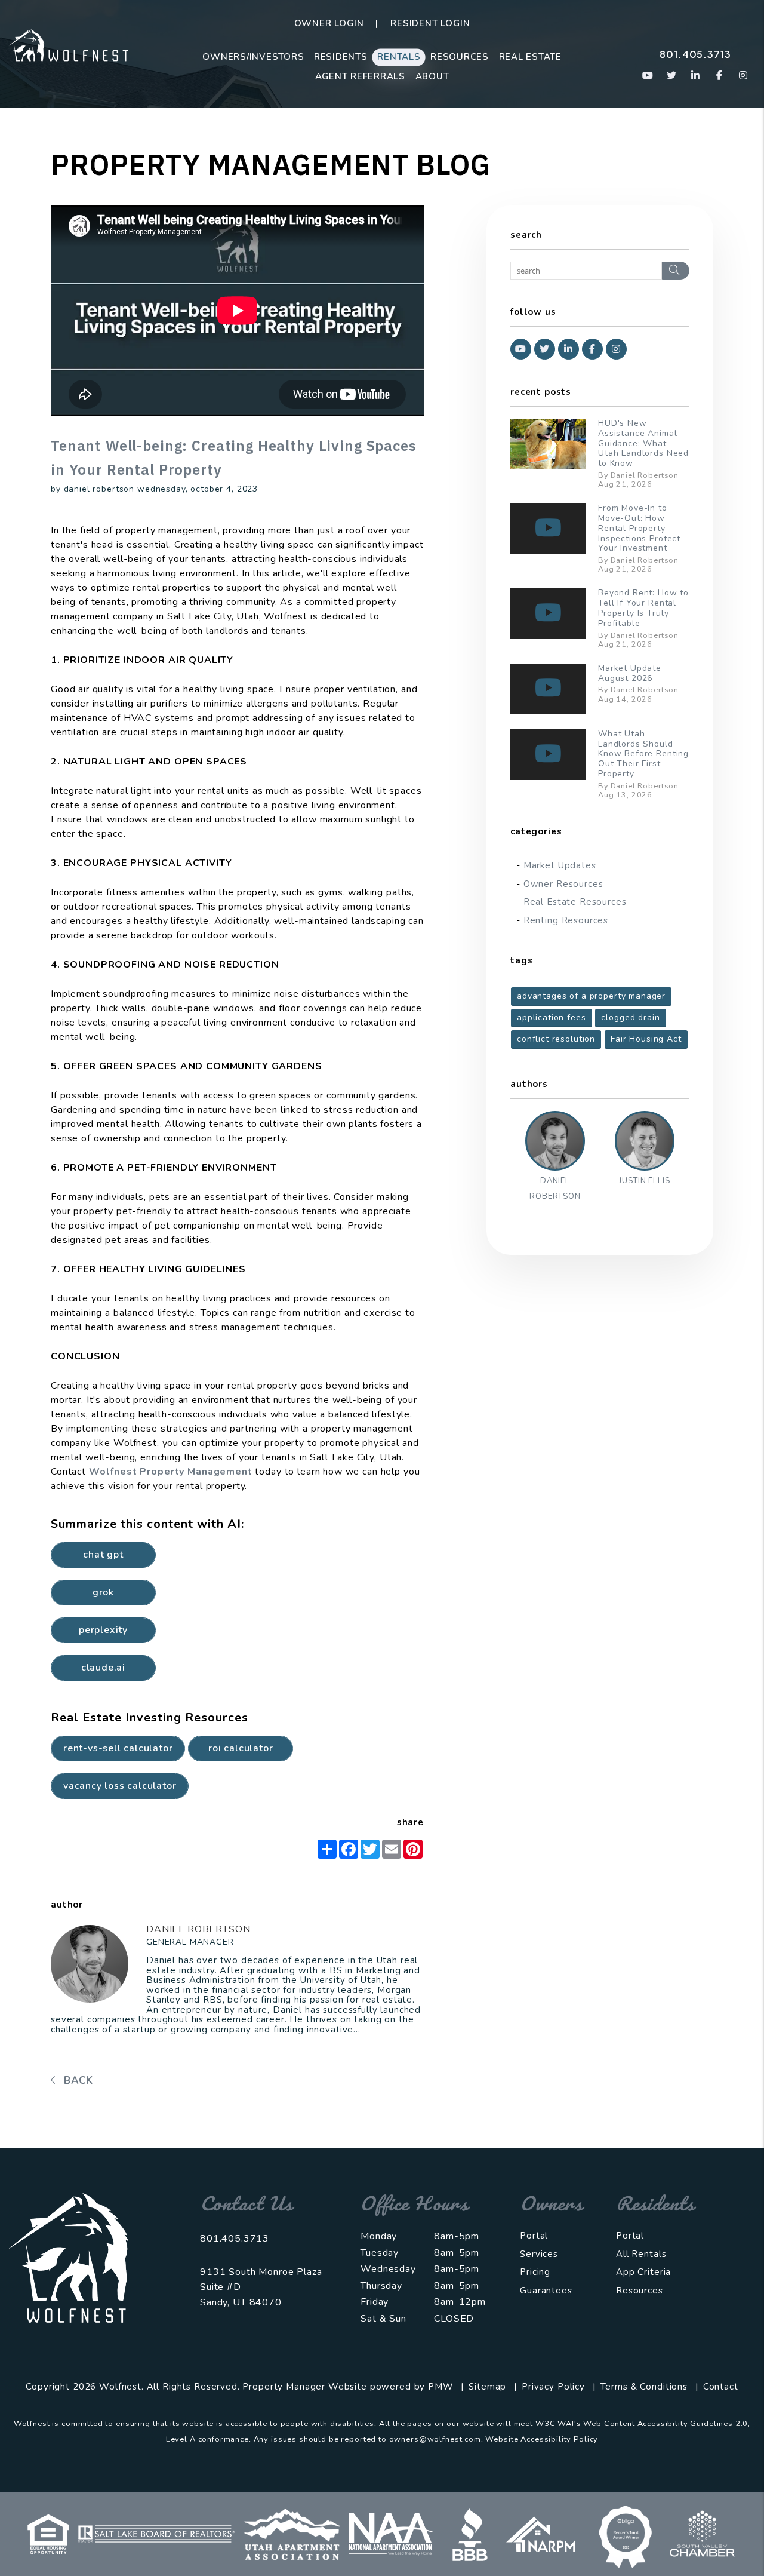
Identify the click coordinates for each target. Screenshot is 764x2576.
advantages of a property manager (591, 996)
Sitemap (487, 2387)
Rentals (399, 57)
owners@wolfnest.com (435, 2439)
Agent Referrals (360, 76)
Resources (460, 57)
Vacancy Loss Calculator (120, 1786)
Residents (341, 57)
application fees (552, 1017)
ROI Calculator (241, 1748)
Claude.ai (103, 1668)
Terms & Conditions (644, 2387)
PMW (441, 2387)
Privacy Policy (553, 2387)
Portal (534, 2236)
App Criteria (643, 2272)
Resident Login (430, 23)
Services (539, 2254)
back (77, 2081)
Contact (721, 2387)
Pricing (535, 2272)
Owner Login (329, 23)
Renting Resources (566, 920)
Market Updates (560, 865)
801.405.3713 (695, 54)
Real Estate (530, 57)
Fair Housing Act (646, 1039)
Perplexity (103, 1630)
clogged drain (630, 1017)
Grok (103, 1592)
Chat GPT (103, 1555)
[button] (648, 76)
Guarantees (546, 2291)
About (432, 76)
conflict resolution (556, 1039)
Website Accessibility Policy (542, 2439)
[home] (69, 44)
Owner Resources (563, 884)
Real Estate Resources (575, 902)
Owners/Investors (253, 57)
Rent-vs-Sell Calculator (118, 1748)
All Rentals (641, 2254)
